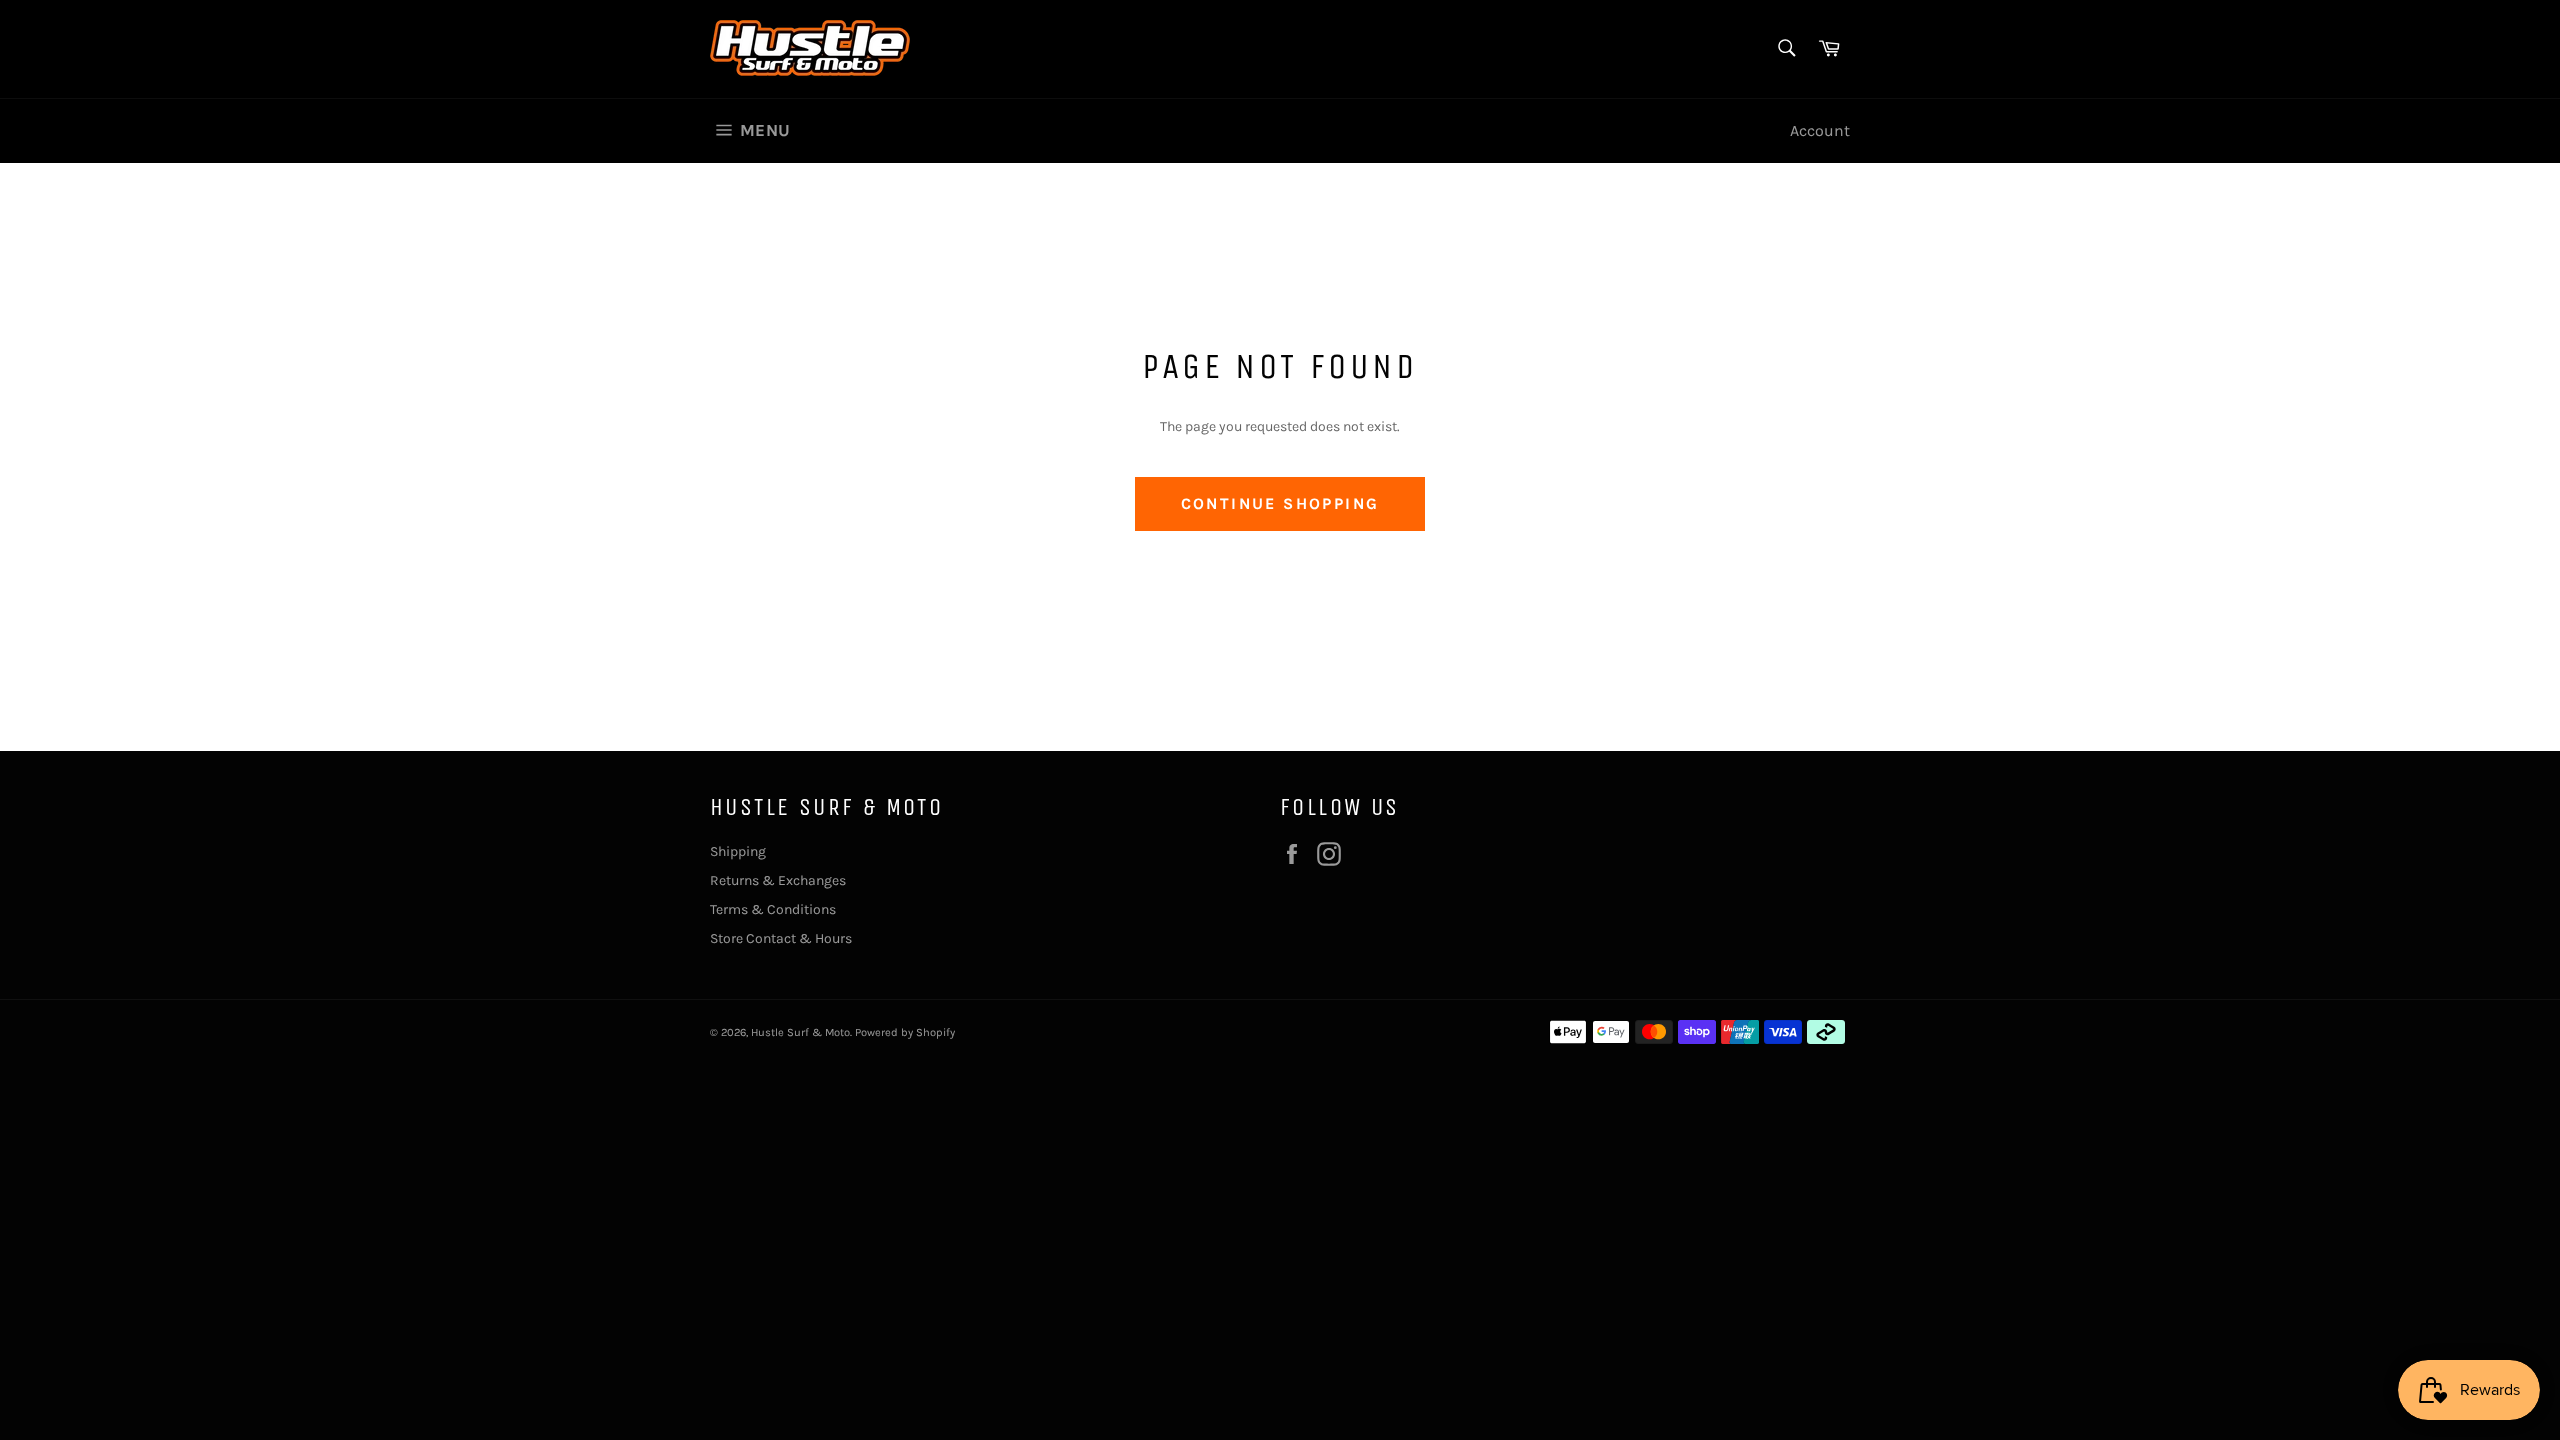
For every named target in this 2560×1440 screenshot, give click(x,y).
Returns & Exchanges (778, 880)
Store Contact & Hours (781, 938)
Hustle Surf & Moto (800, 1032)
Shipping (738, 851)
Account (1820, 130)
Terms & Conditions (773, 909)
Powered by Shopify (905, 1032)
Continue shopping (1280, 503)
